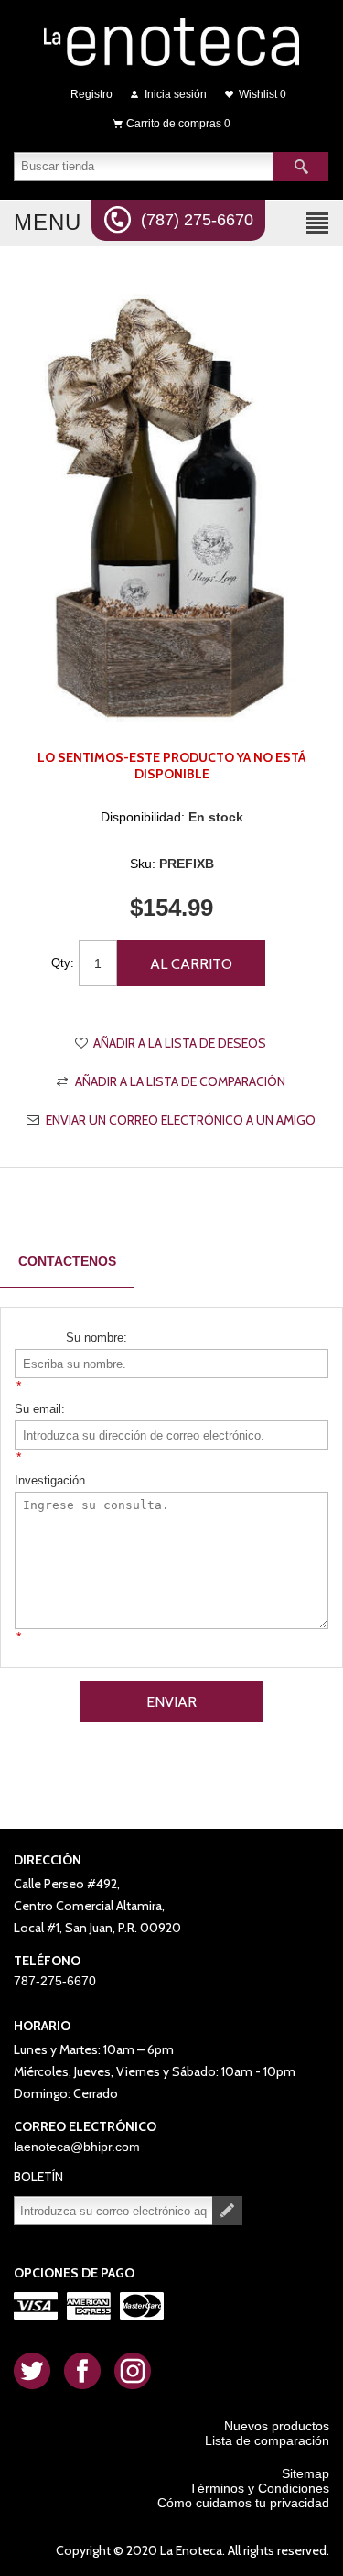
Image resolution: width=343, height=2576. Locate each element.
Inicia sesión (176, 94)
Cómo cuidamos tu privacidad (243, 2503)
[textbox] (144, 167)
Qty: (63, 963)
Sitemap (305, 2473)
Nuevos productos (277, 2426)
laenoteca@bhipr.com (77, 2147)
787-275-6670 (55, 1981)
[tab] (67, 1261)
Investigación (50, 1480)
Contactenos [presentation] (67, 1261)
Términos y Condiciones (259, 2488)
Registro (91, 94)
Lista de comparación (267, 2440)
